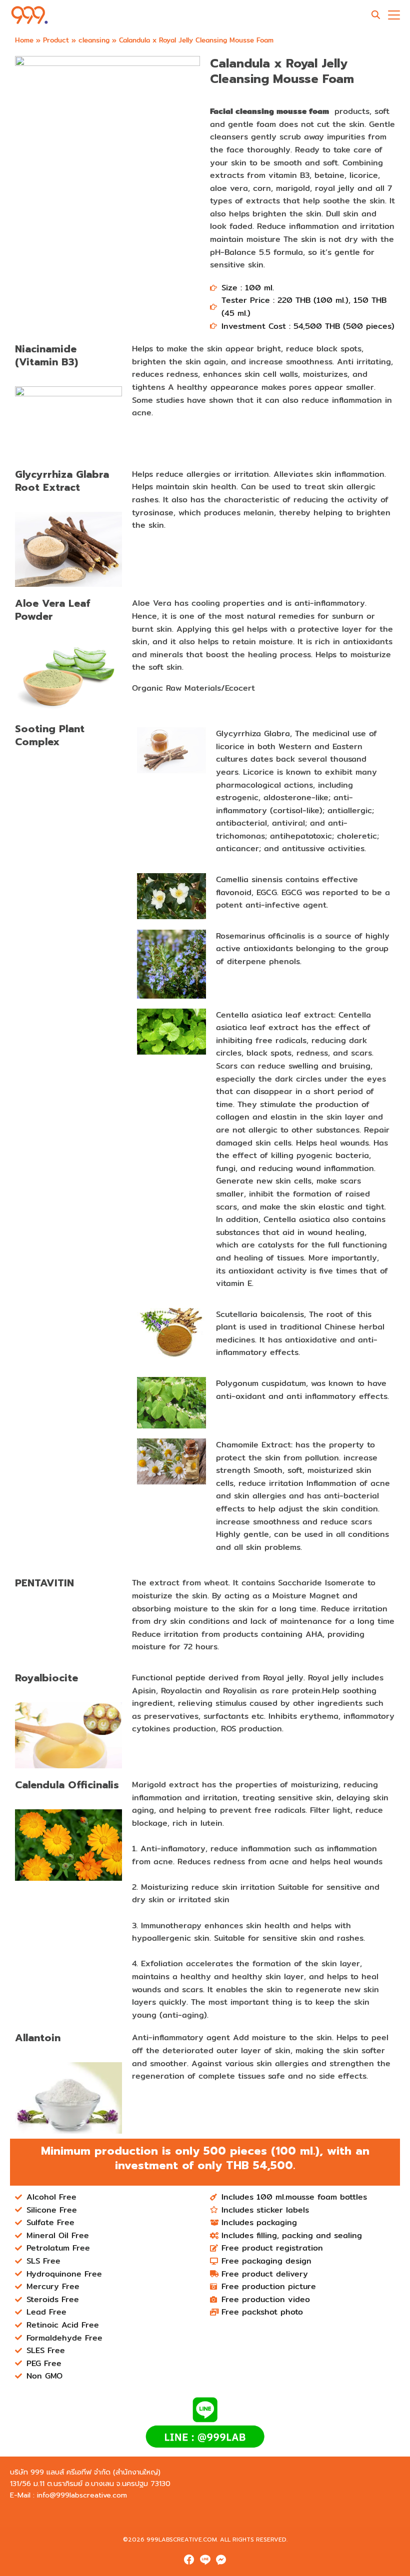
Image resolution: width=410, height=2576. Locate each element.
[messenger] (221, 2560)
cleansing (94, 40)
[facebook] (189, 2560)
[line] (205, 2560)
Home (24, 40)
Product (56, 40)
